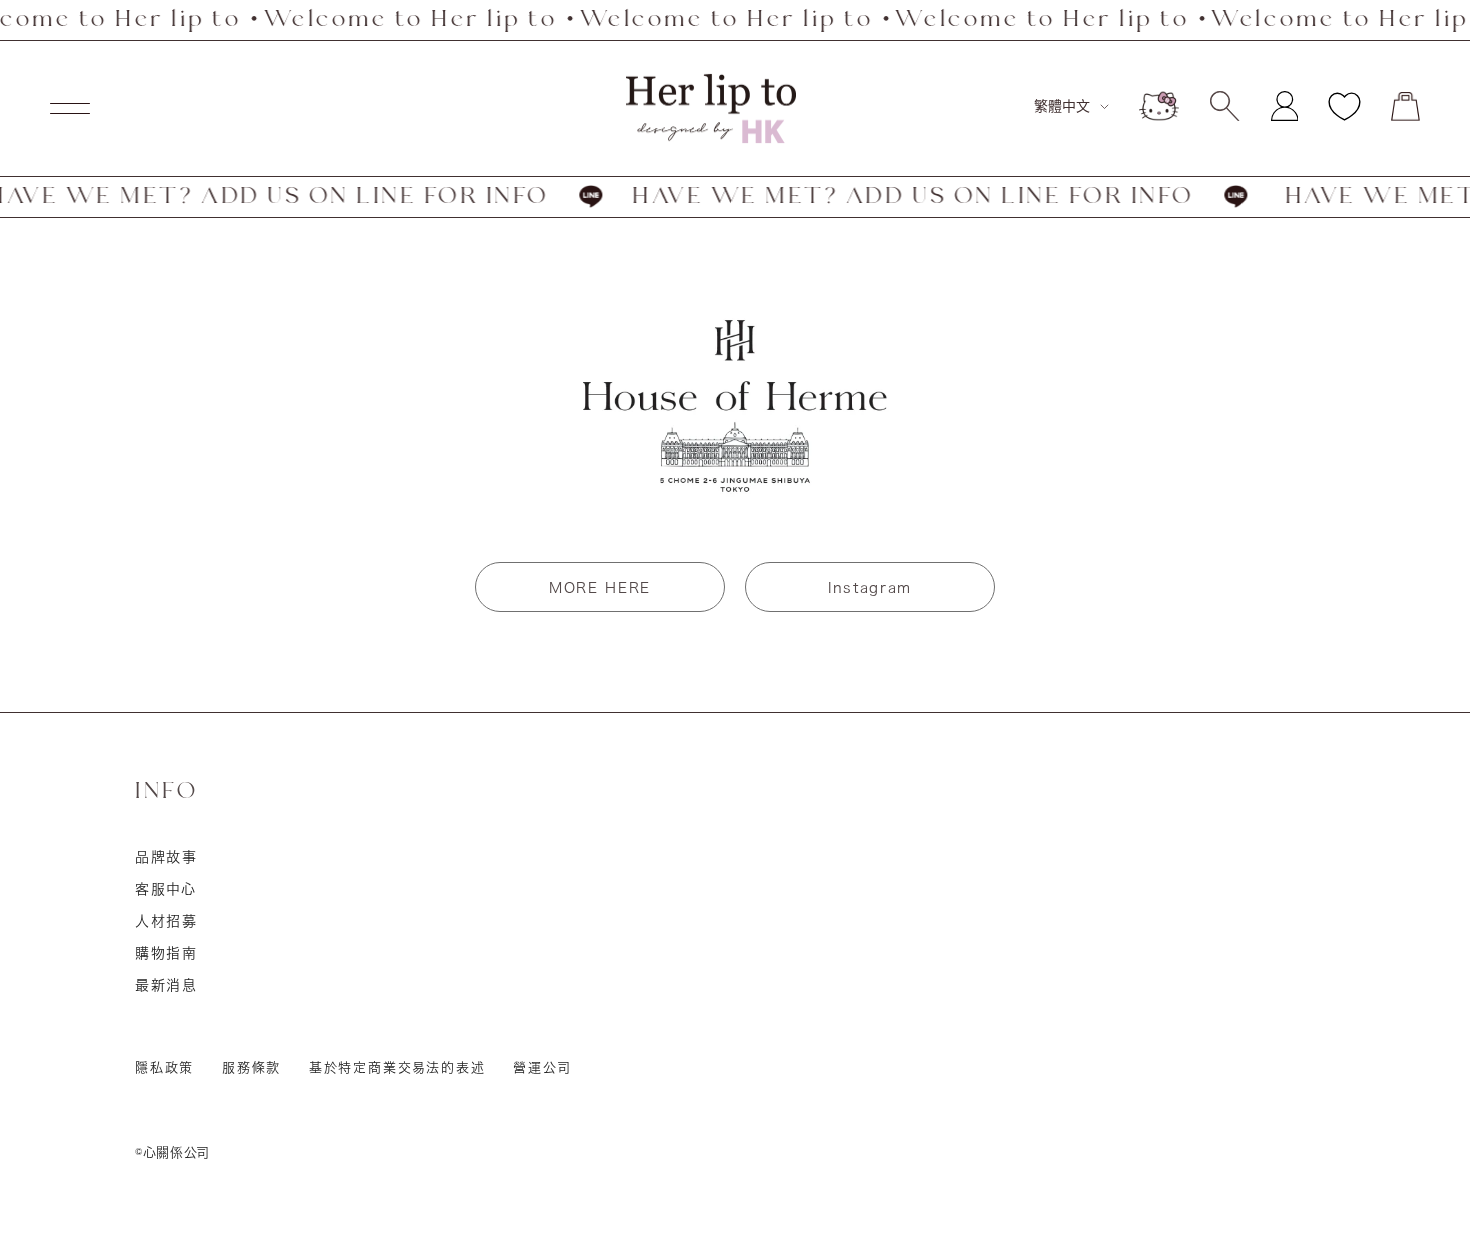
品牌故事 (166, 857)
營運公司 (542, 1067)
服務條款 (251, 1067)
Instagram (870, 588)
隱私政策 (164, 1067)
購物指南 (166, 953)
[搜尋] (1224, 106)
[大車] (1405, 106)
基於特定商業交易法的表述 (397, 1067)
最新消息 (166, 985)
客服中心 (166, 889)
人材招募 (166, 921)
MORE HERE (600, 588)
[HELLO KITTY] (1159, 106)
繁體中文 (1062, 106)
